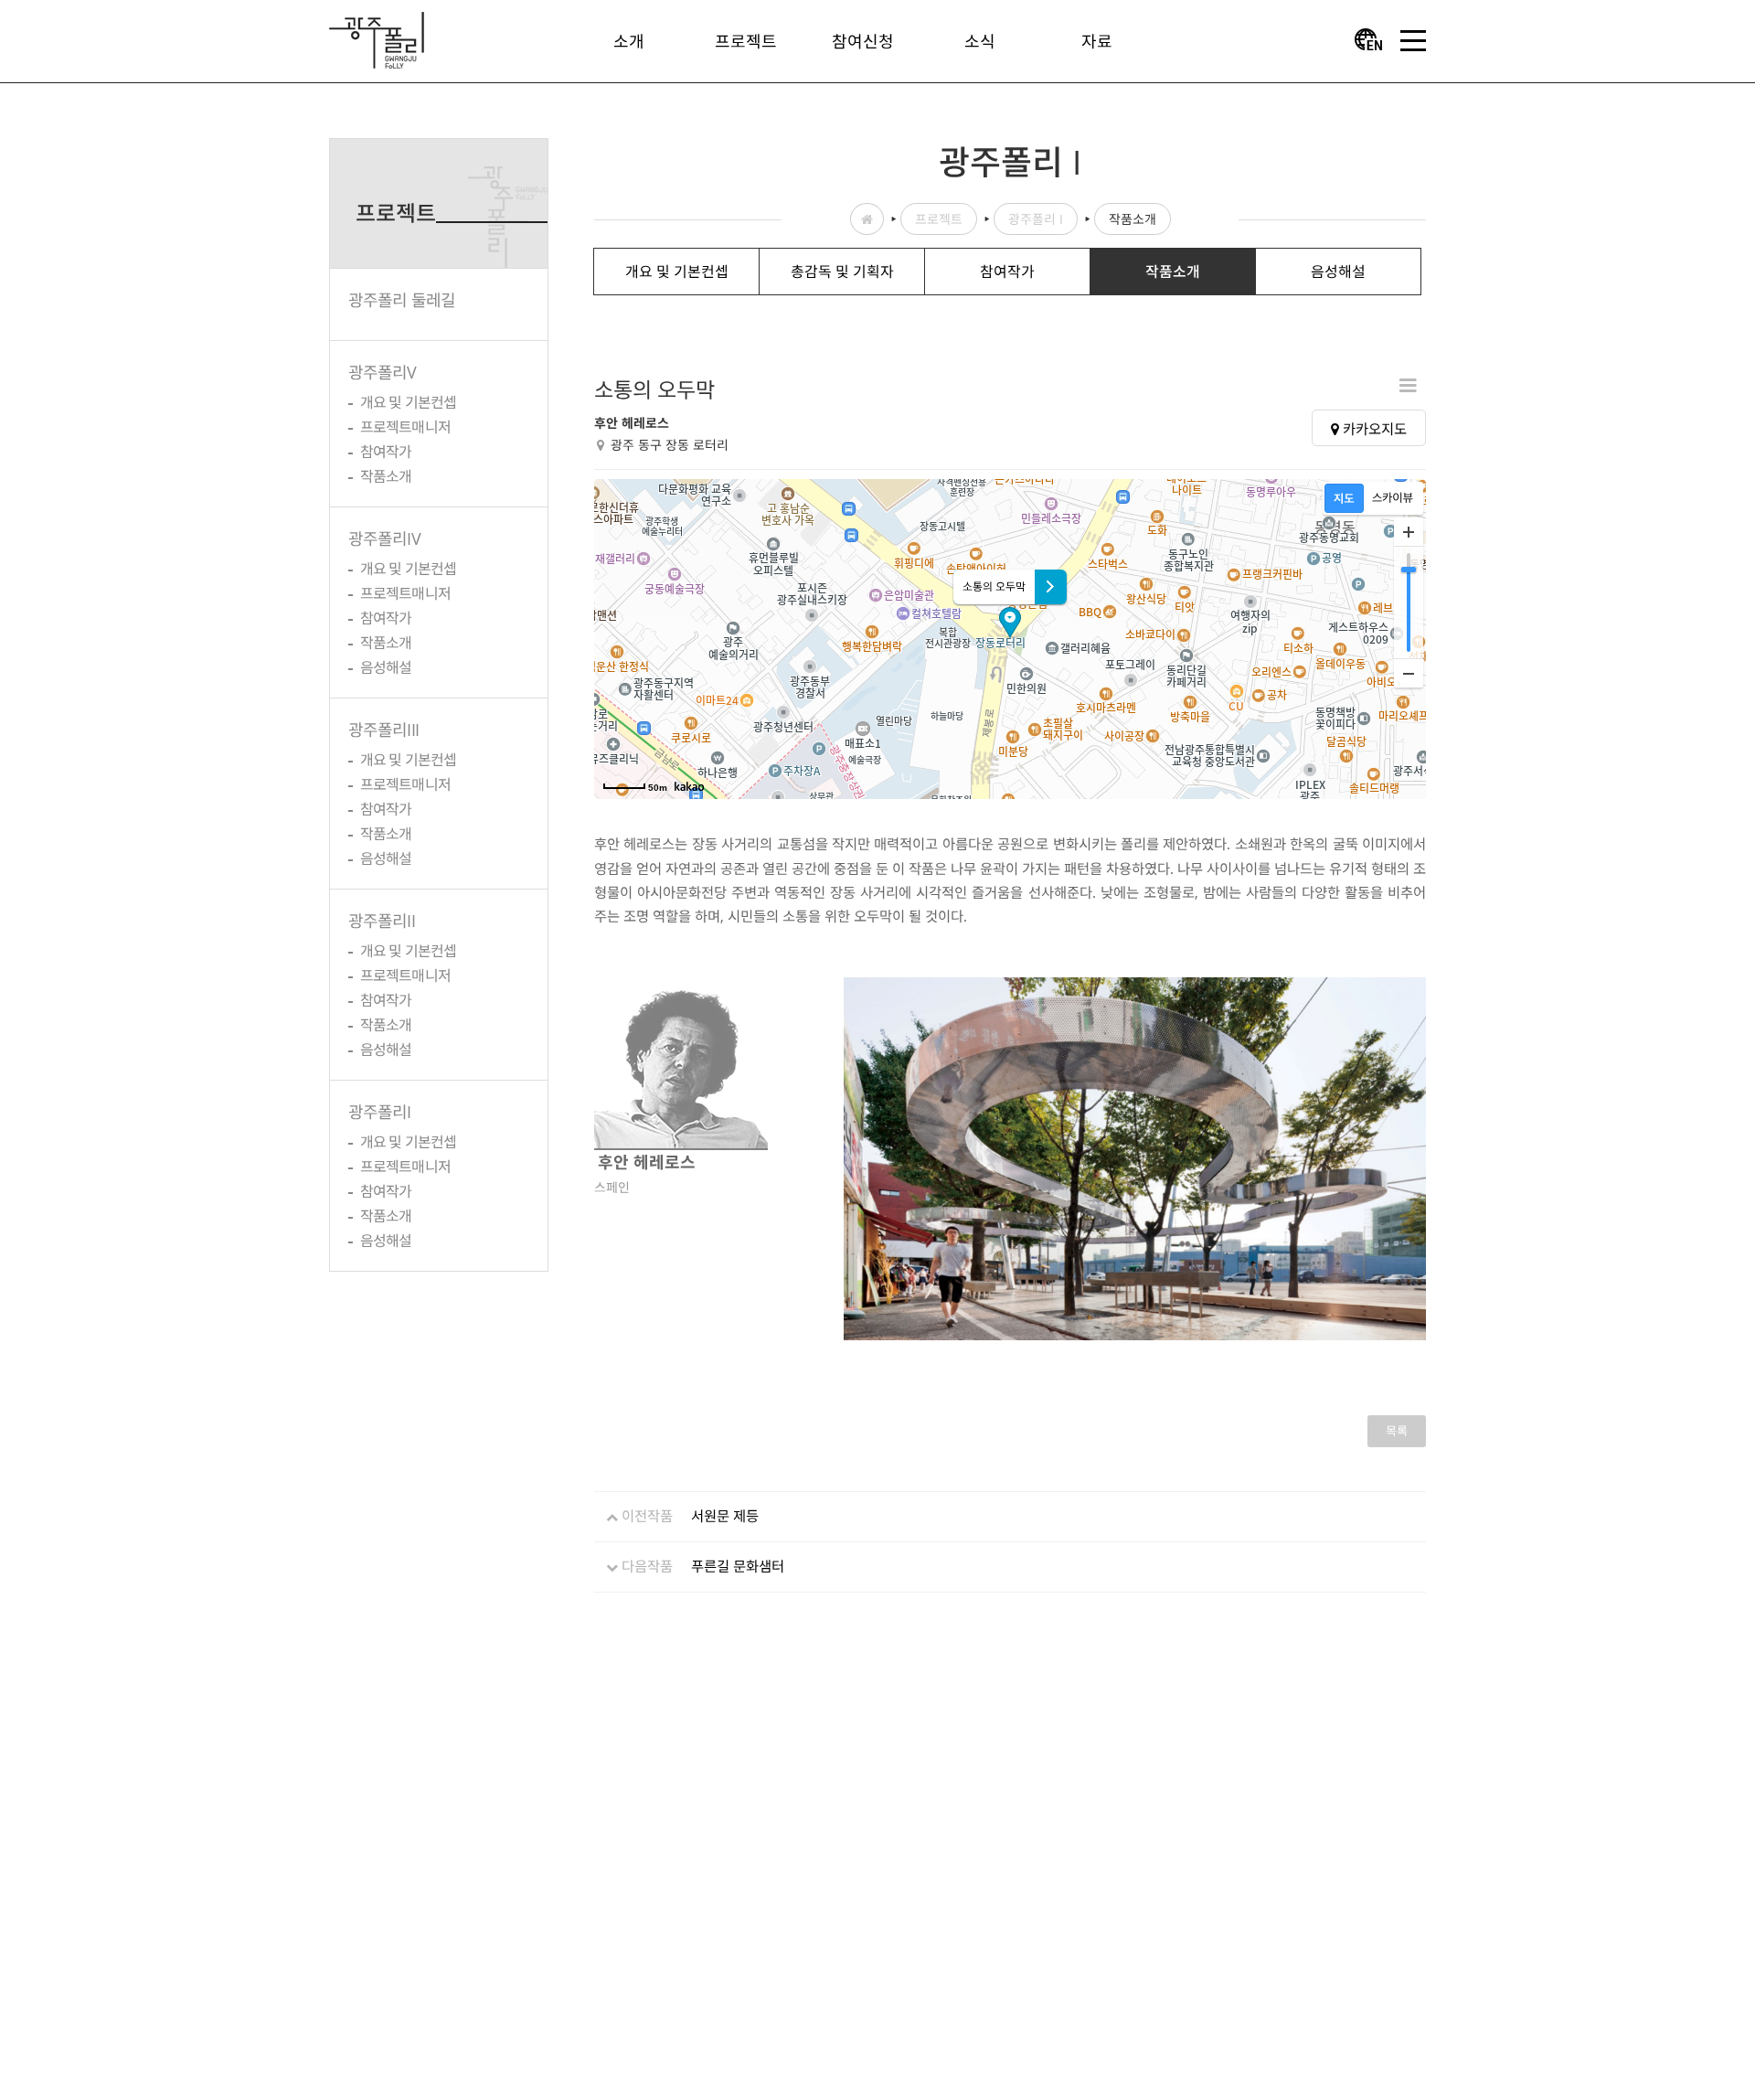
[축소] (1409, 673)
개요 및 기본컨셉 (408, 402)
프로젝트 (939, 219)
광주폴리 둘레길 (402, 300)
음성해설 (386, 667)
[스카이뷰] (1393, 498)
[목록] (1408, 384)
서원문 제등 (725, 1516)
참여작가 (386, 452)
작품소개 (386, 476)
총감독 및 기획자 (842, 272)
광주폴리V (383, 372)
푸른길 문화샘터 (738, 1566)
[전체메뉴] (1413, 41)
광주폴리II (382, 921)
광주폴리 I (1036, 219)
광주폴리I (380, 1112)
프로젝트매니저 (405, 427)
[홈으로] (377, 38)
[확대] (1409, 532)
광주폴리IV (384, 538)
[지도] (1344, 498)
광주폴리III (383, 730)
